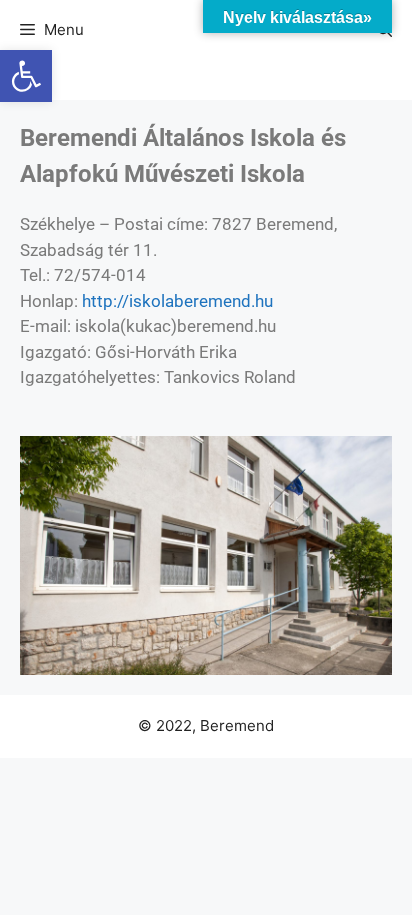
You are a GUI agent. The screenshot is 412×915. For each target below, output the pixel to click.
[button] (26, 76)
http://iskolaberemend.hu (177, 301)
